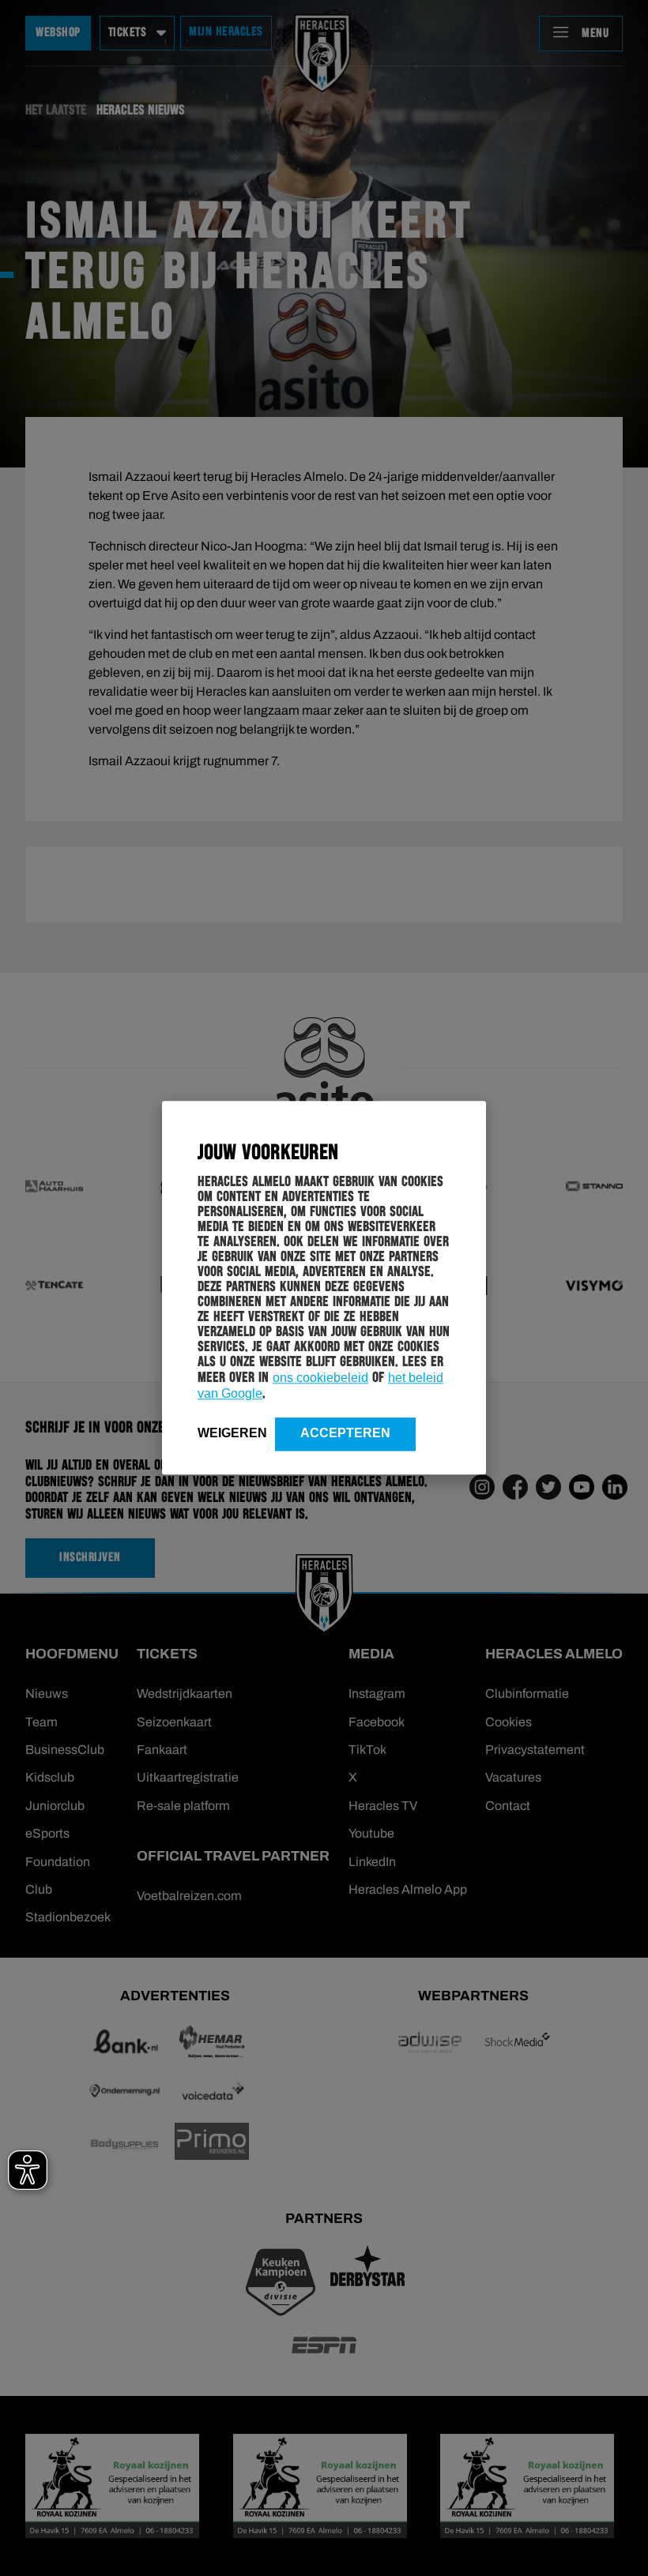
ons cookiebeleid (320, 1378)
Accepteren (345, 1433)
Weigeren (232, 1433)
